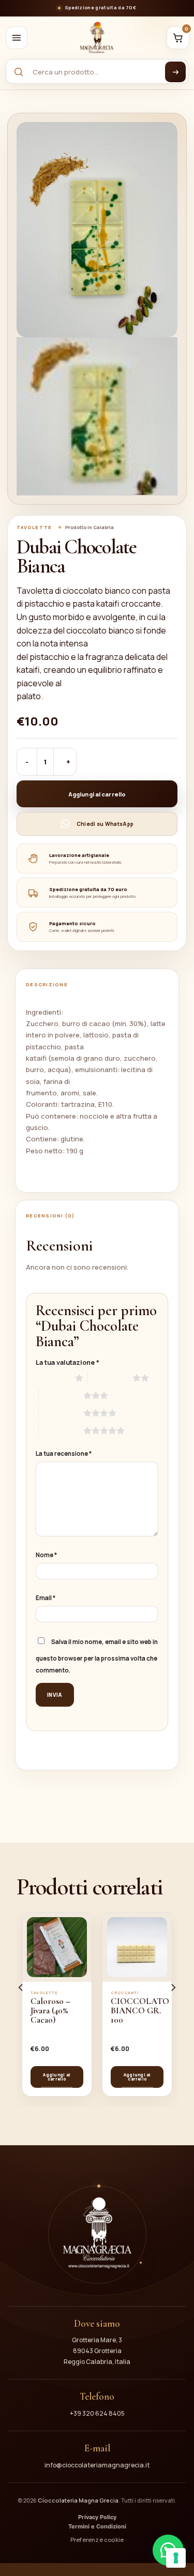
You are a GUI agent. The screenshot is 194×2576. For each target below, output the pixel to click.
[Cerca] (175, 72)
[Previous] (36, 220)
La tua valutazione (68, 1362)
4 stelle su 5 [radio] (61, 1413)
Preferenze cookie (97, 2540)
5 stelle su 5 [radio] (61, 1430)
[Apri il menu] (17, 38)
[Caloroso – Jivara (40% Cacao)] (57, 1947)
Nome (46, 1555)
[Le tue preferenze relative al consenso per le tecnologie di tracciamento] (176, 2558)
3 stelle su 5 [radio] (61, 1395)
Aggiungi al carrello (97, 794)
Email (46, 1598)
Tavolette (34, 528)
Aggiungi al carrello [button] (57, 2077)
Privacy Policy (97, 2517)
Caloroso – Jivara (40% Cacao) (50, 2011)
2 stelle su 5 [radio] (110, 1378)
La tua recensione (64, 1454)
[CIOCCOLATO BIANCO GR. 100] (137, 1947)
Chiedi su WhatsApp (105, 824)
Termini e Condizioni (97, 2527)
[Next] (158, 220)
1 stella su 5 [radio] (53, 1378)
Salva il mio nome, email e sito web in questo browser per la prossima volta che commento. (97, 1656)
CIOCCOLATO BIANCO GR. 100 (140, 2011)
